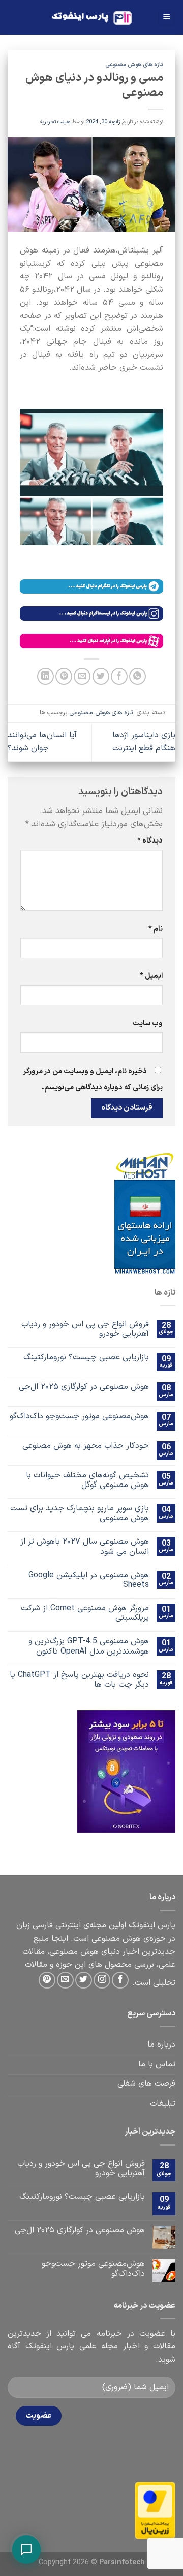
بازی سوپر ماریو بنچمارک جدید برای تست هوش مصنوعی (80, 1514)
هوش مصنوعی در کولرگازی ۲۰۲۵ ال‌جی (84, 1387)
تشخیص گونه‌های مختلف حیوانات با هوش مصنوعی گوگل (87, 1480)
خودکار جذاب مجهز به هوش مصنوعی (86, 1446)
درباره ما (161, 2045)
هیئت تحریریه (55, 122)
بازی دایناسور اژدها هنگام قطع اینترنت (144, 742)
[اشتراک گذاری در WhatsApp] (138, 676)
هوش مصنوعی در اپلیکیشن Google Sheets (89, 1580)
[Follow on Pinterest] (47, 1980)
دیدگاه (150, 841)
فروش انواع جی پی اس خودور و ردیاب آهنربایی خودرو (85, 1329)
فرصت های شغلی (146, 2084)
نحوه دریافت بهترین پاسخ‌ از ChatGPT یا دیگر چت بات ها (79, 1680)
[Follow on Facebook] (120, 1980)
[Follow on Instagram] (102, 1980)
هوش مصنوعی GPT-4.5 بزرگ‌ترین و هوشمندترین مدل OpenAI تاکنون (89, 1646)
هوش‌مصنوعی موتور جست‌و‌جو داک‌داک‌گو (79, 1417)
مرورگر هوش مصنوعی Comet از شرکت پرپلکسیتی (85, 1613)
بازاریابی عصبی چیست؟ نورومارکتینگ (86, 1357)
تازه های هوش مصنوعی (134, 65)
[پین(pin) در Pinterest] (64, 676)
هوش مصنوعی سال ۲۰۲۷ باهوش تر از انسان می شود (85, 1547)
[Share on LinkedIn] (45, 676)
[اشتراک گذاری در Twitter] (101, 676)
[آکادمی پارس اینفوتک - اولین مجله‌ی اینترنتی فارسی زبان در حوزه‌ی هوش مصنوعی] (92, 18)
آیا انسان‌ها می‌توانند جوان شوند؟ (42, 742)
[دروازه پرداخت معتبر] (155, 2510)
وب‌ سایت (148, 1024)
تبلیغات (163, 2104)
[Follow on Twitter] (84, 1980)
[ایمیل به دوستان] (82, 676)
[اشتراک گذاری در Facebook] (119, 676)
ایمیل (151, 976)
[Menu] (166, 18)
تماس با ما (157, 2064)
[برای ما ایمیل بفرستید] (65, 1980)
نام (156, 929)
